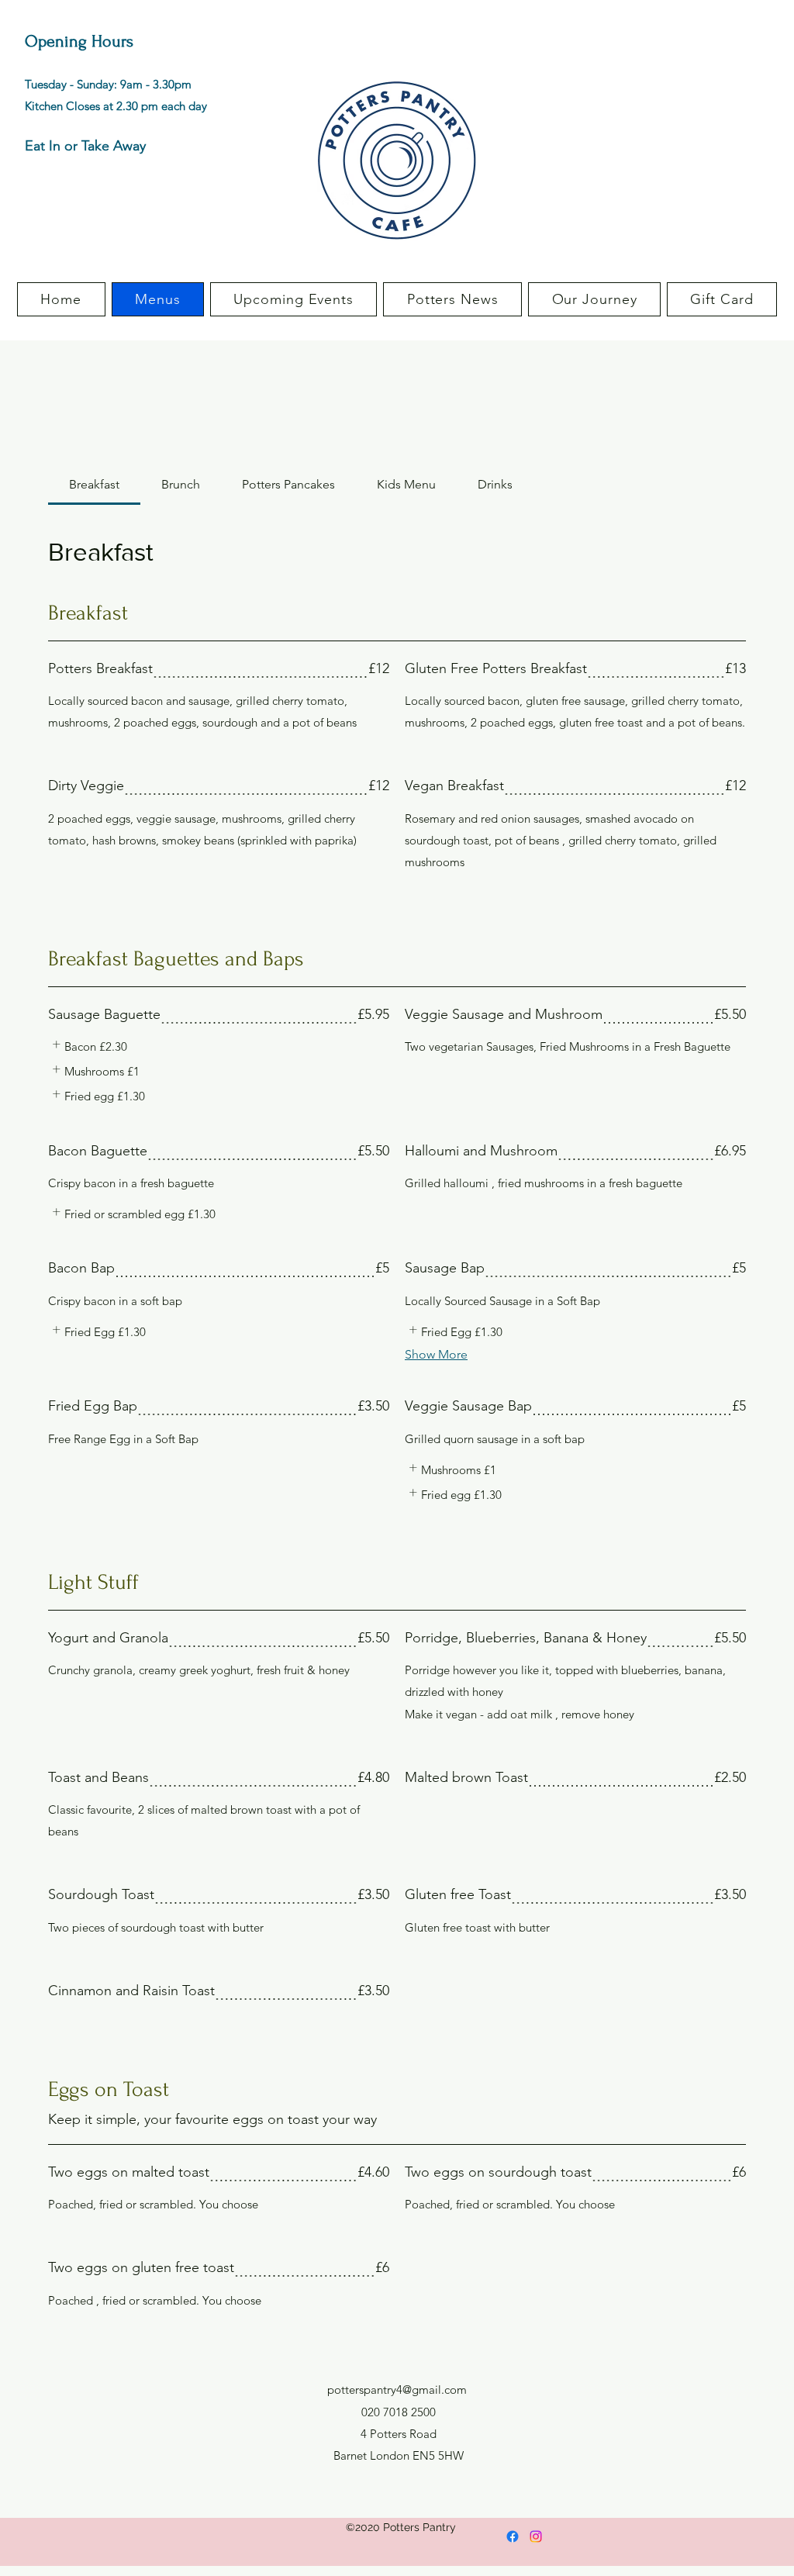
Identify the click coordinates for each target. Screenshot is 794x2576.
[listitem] (88, 1047)
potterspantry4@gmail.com (397, 2390)
